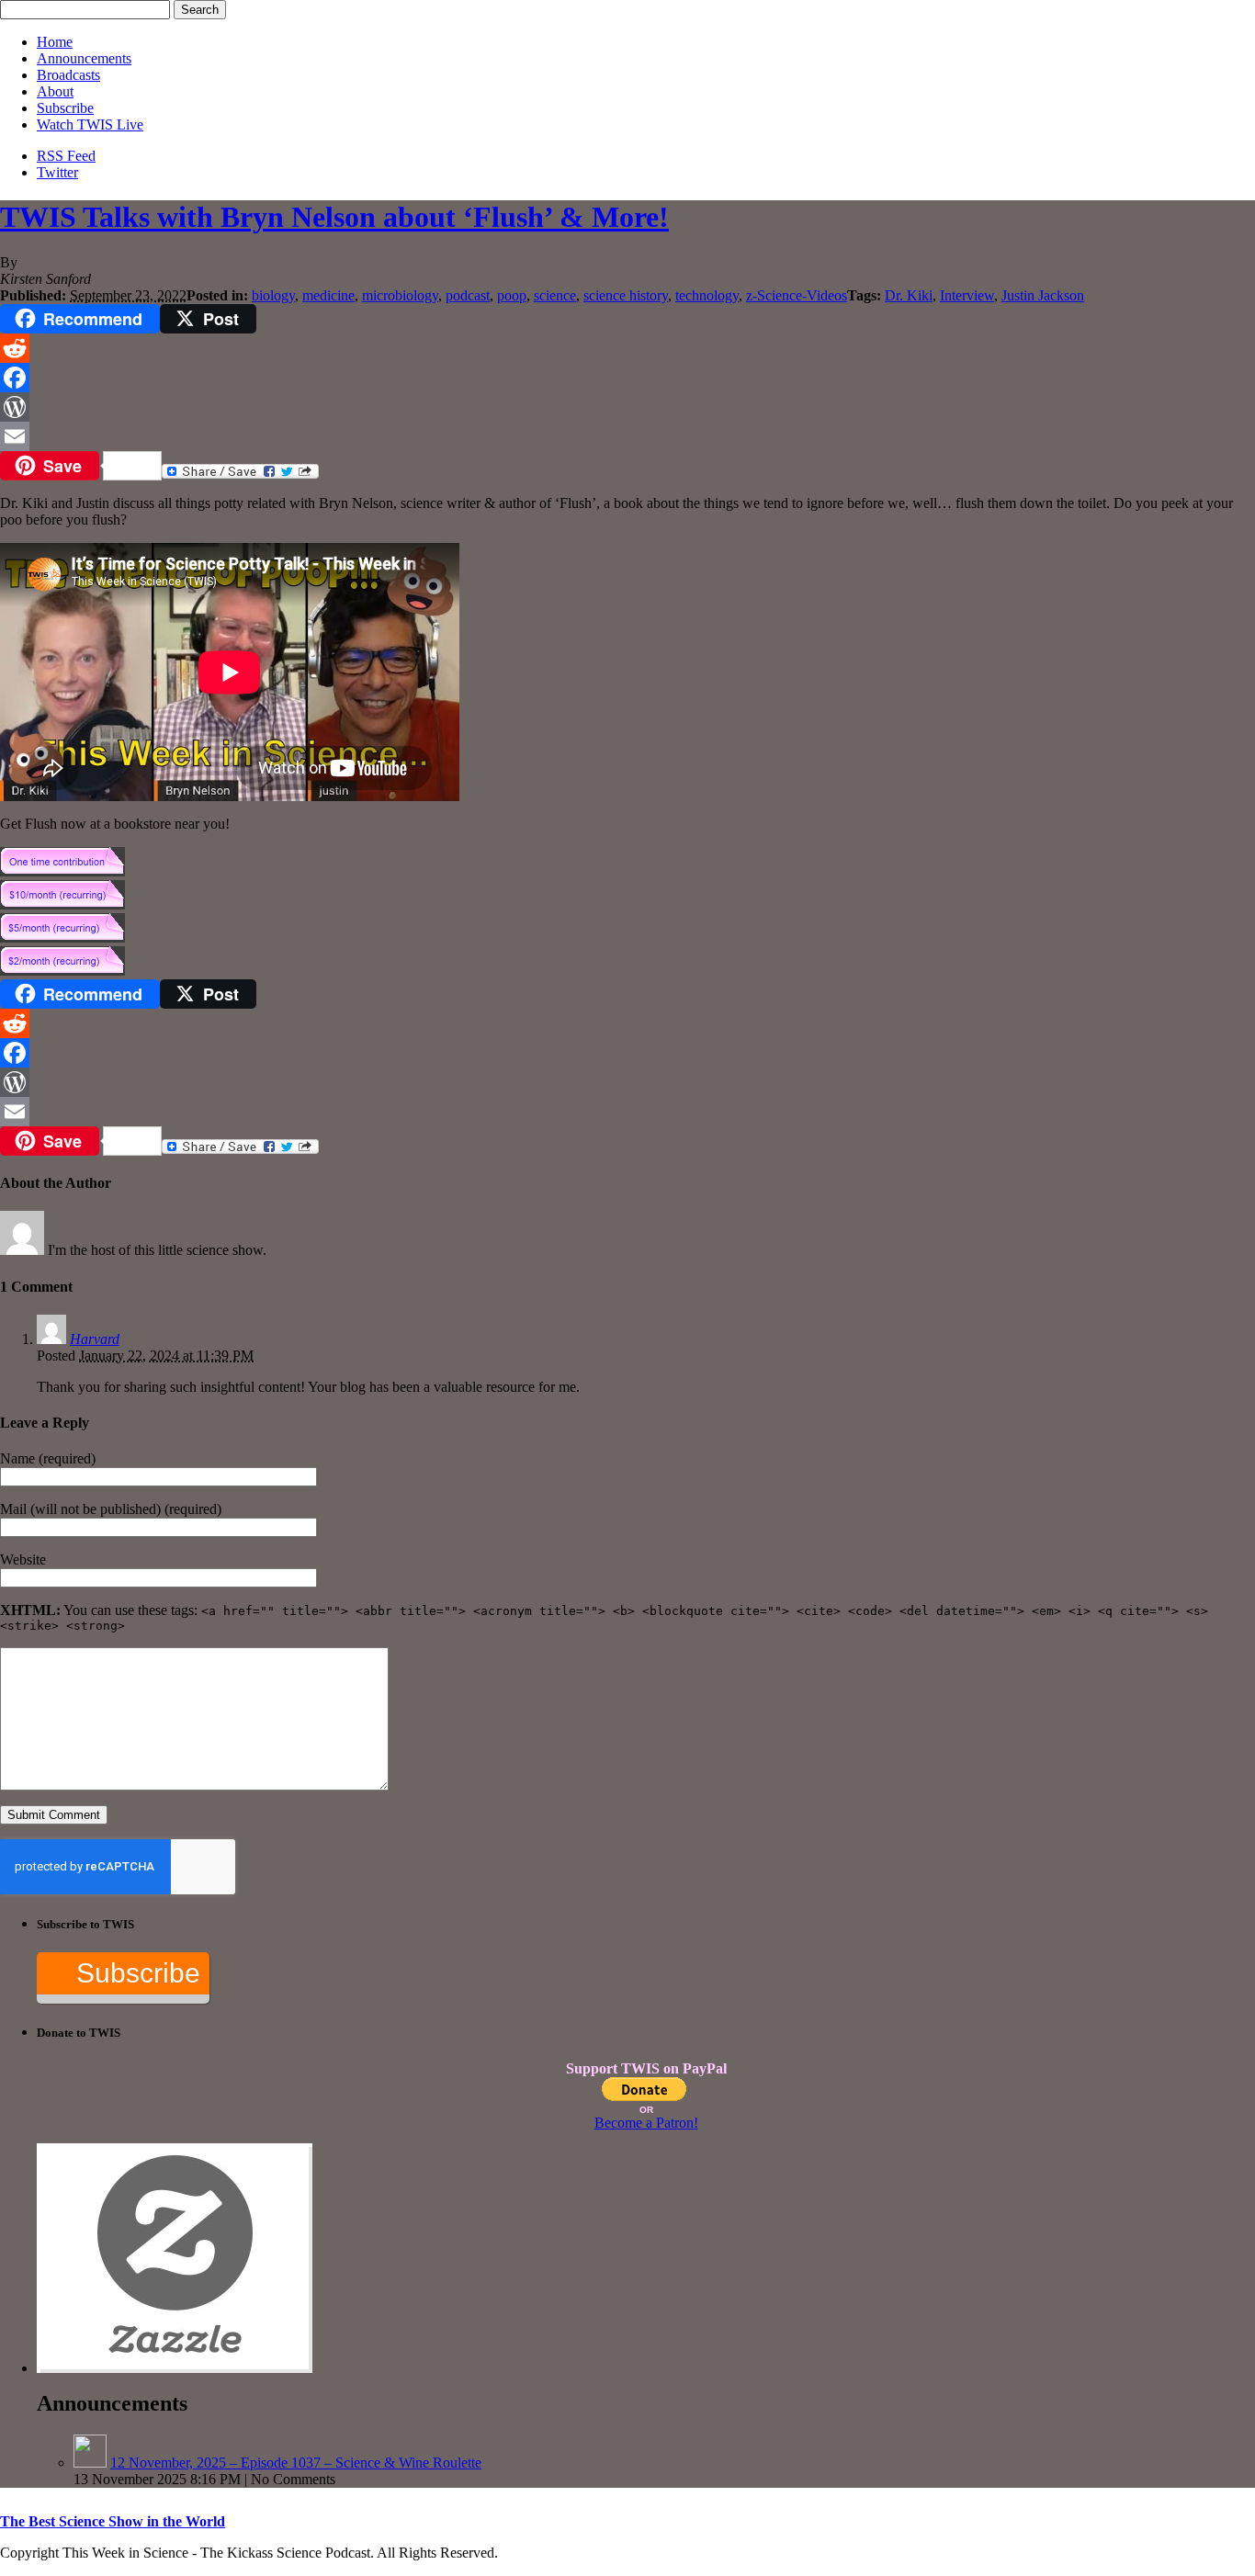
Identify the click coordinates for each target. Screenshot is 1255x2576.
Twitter (57, 172)
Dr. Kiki (909, 295)
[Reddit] (627, 348)
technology (707, 295)
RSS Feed (66, 156)
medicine (328, 295)
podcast (468, 295)
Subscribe (65, 108)
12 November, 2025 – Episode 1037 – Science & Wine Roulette (296, 2463)
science (555, 295)
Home (55, 42)
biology (273, 295)
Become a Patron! (646, 2123)
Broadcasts (68, 75)
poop (512, 295)
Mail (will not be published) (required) (111, 1509)
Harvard (95, 1339)
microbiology (400, 295)
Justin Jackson (1043, 295)
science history (626, 295)
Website (23, 1559)
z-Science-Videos (797, 295)
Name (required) (48, 1458)
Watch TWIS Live (90, 124)
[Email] (627, 436)
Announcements (84, 58)
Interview (967, 295)
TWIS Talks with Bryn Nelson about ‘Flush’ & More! (334, 217)
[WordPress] (627, 407)
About (55, 91)
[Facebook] (627, 378)
